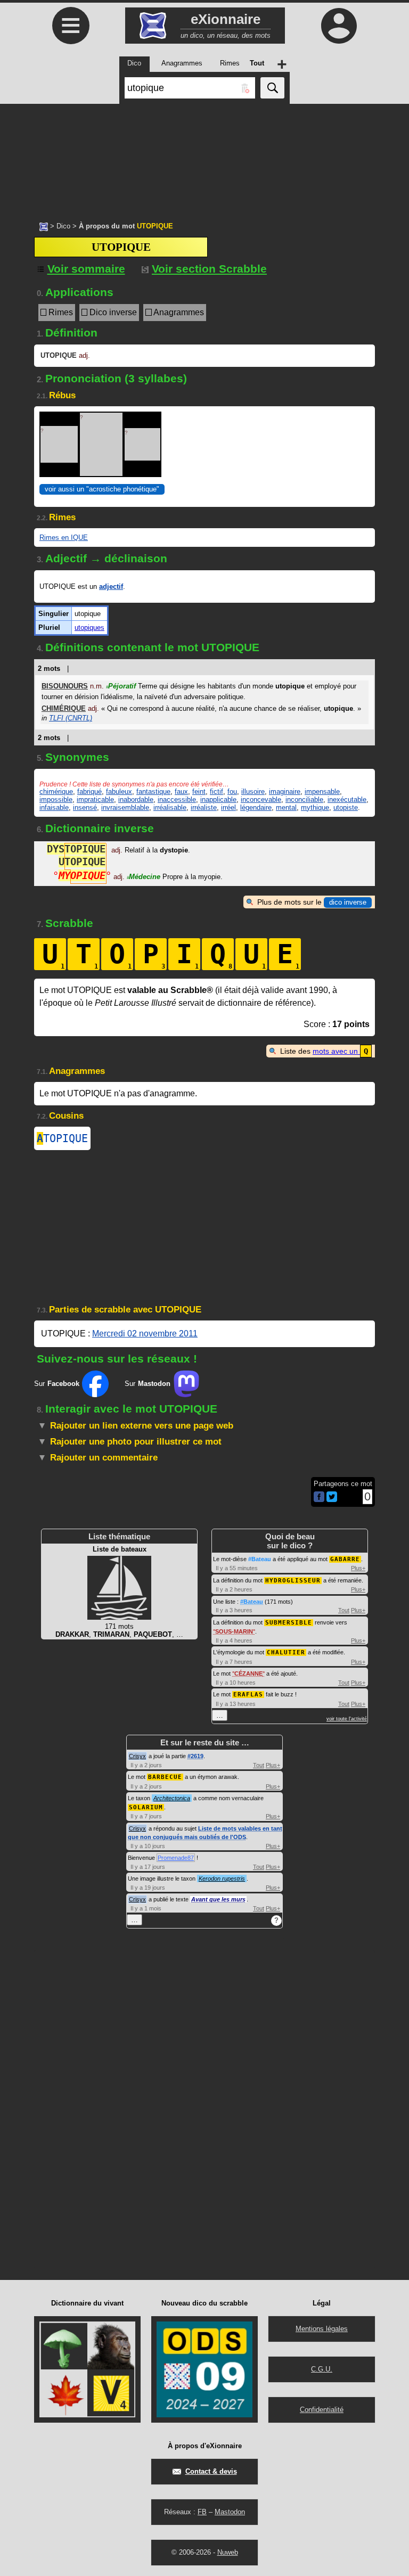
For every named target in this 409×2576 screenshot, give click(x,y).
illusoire (253, 791)
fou (232, 791)
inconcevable (261, 799)
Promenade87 (176, 1858)
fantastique (153, 791)
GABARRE (345, 1559)
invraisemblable (125, 807)
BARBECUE (165, 1777)
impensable (322, 791)
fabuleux (119, 791)
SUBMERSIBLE (289, 1623)
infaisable (54, 807)
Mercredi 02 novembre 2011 (145, 1334)
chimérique (56, 791)
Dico (63, 226)
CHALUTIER (286, 1652)
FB (202, 2512)
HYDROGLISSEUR (293, 1581)
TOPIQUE (62, 1138)
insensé (85, 807)
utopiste (346, 807)
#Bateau (260, 1559)
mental (286, 807)
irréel (228, 807)
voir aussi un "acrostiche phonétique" (102, 489)
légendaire (256, 807)
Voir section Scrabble (209, 269)
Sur (57, 1384)
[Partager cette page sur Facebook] (319, 1498)
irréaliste (204, 807)
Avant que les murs (218, 1899)
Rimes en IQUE (64, 538)
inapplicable (218, 799)
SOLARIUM (146, 1807)
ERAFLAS (248, 1695)
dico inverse (348, 902)
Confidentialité (322, 2410)
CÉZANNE (248, 1673)
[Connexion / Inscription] (339, 26)
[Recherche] (272, 88)
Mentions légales (322, 2329)
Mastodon (230, 2512)
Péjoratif (121, 686)
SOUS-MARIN (234, 1631)
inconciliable (304, 799)
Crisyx (137, 1756)
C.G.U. (322, 2369)
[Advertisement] (204, 157)
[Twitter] (332, 1500)
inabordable (136, 799)
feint (199, 791)
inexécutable (347, 799)
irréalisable (170, 807)
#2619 (195, 1756)
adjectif (111, 586)
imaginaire (285, 791)
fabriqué (89, 791)
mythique (315, 807)
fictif (216, 791)
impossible (56, 799)
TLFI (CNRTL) (71, 718)
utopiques (89, 627)
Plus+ (358, 1568)
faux (181, 791)
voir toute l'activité (347, 1719)
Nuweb (228, 2552)
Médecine (144, 877)
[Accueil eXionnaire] (44, 226)
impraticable (95, 799)
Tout (344, 1610)
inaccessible (177, 799)
